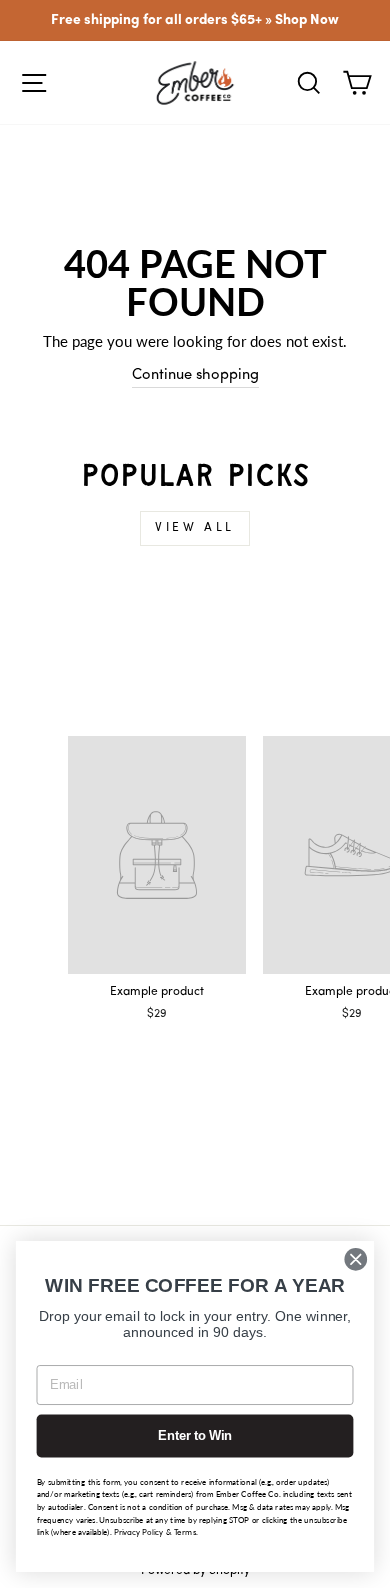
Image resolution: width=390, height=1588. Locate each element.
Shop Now (307, 20)
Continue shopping (195, 375)
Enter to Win (195, 1436)
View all (195, 528)
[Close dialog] (356, 1259)
